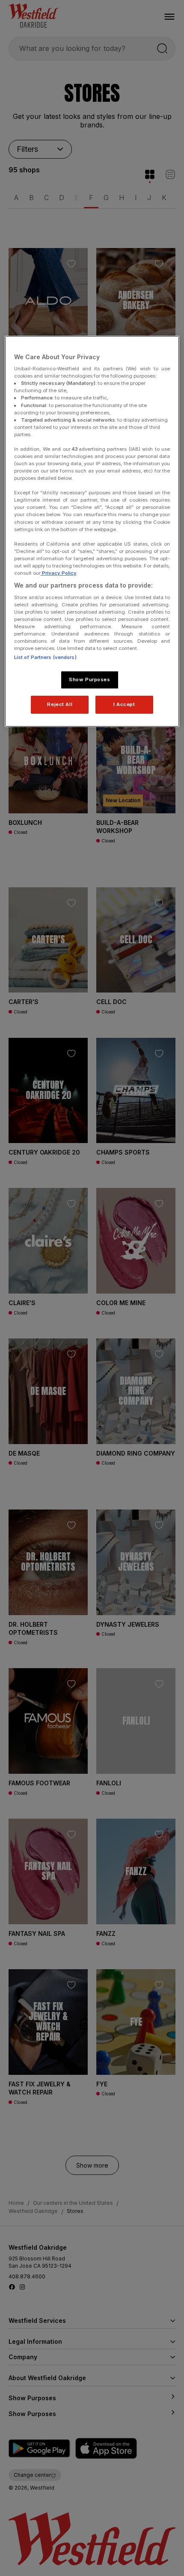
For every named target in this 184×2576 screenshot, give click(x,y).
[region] (92, 531)
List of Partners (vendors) (45, 657)
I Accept (124, 704)
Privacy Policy (59, 573)
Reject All (60, 704)
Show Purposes (89, 679)
